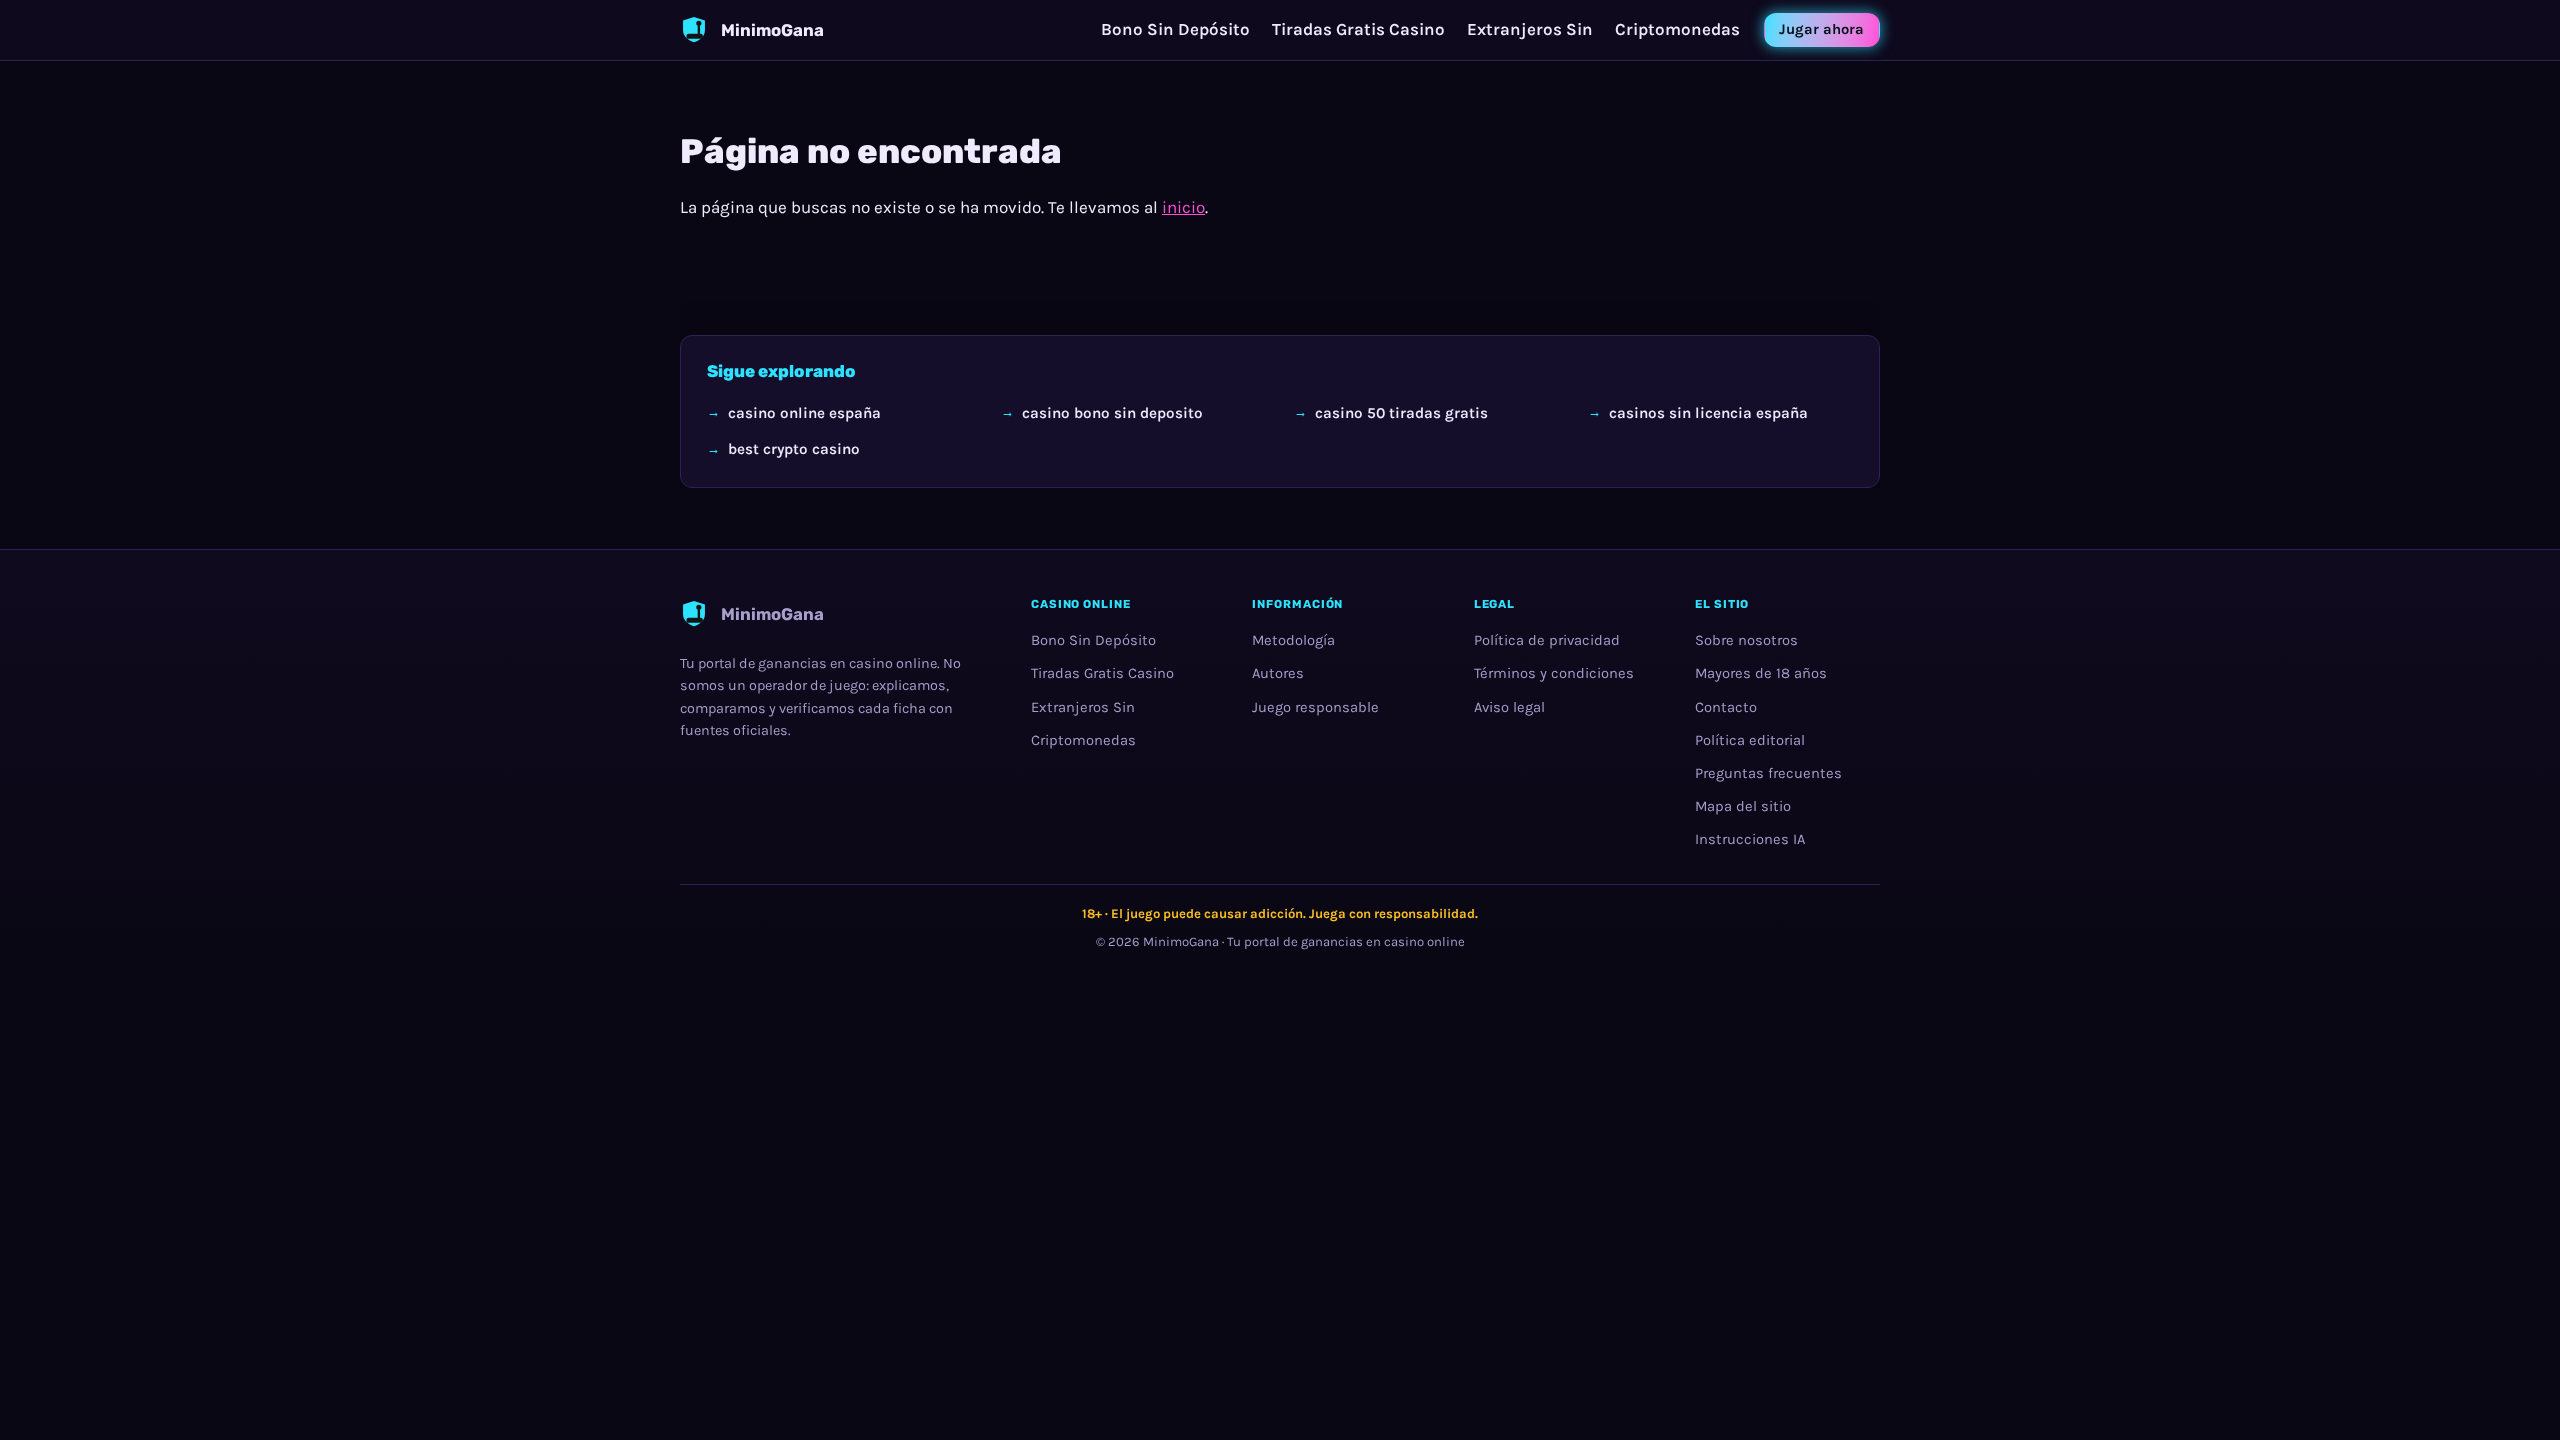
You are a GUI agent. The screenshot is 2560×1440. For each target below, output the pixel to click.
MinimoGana (1181, 942)
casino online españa (804, 412)
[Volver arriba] (2512, 1392)
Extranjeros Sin (1530, 29)
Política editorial (1750, 740)
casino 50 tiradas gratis (1401, 412)
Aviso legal (1509, 707)
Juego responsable (1315, 707)
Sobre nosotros (1746, 640)
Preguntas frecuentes (1768, 773)
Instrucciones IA (1750, 839)
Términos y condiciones (1554, 674)
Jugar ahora (1821, 29)
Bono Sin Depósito (1175, 29)
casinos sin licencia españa (1708, 412)
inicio (1183, 207)
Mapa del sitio (1743, 806)
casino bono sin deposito (1112, 412)
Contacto (1726, 707)
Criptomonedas (1677, 29)
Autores (1278, 674)
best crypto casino (794, 448)
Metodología (1293, 640)
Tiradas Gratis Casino (1358, 29)
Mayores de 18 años (1761, 674)
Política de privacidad (1547, 640)
